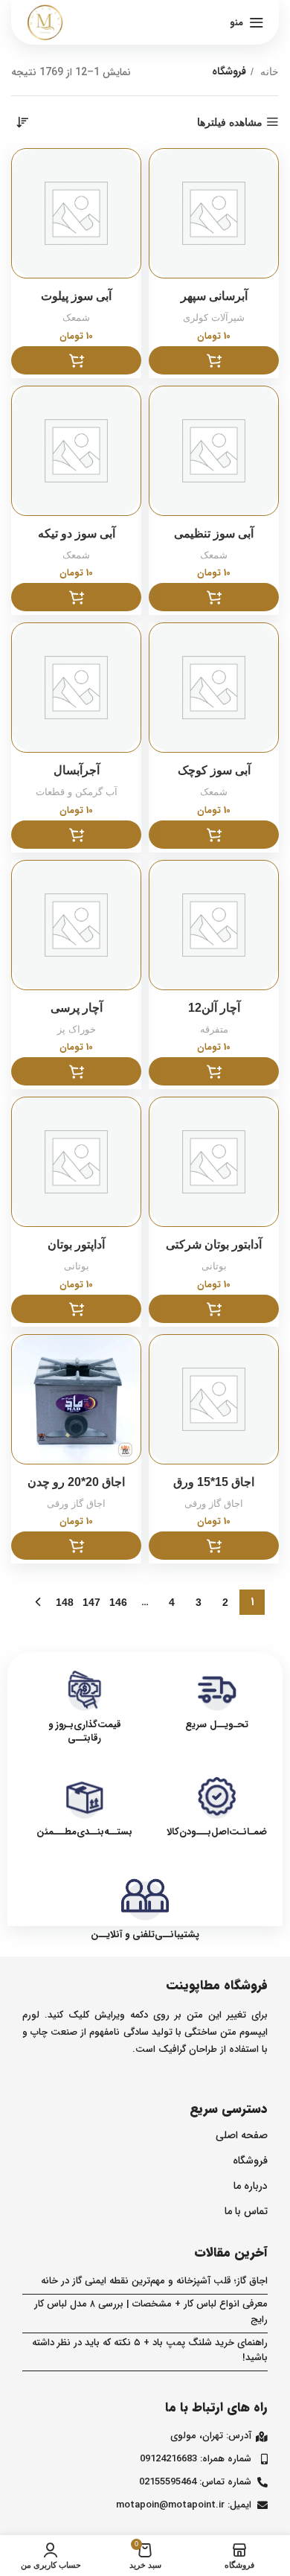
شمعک (76, 318)
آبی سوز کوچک (214, 770)
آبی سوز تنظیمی (214, 533)
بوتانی (214, 1266)
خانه (268, 71)
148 (65, 1602)
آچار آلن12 (214, 1008)
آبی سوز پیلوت (76, 296)
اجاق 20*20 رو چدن (76, 1482)
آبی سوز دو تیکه (77, 533)
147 (91, 1602)
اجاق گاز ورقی (214, 1504)
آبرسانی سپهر (214, 296)
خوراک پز (77, 1030)
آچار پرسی (77, 1008)
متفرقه (214, 1030)
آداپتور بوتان (76, 1244)
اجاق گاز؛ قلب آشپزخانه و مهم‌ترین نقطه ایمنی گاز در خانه (154, 2281)
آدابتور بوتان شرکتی (214, 1244)
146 (118, 1602)
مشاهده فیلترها (230, 122)
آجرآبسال (77, 770)
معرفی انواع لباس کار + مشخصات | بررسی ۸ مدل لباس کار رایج (151, 2312)
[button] (214, 360)
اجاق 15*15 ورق (214, 1482)
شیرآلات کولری (214, 318)
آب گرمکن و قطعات (77, 792)
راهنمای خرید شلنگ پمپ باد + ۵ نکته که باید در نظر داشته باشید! (150, 2350)
